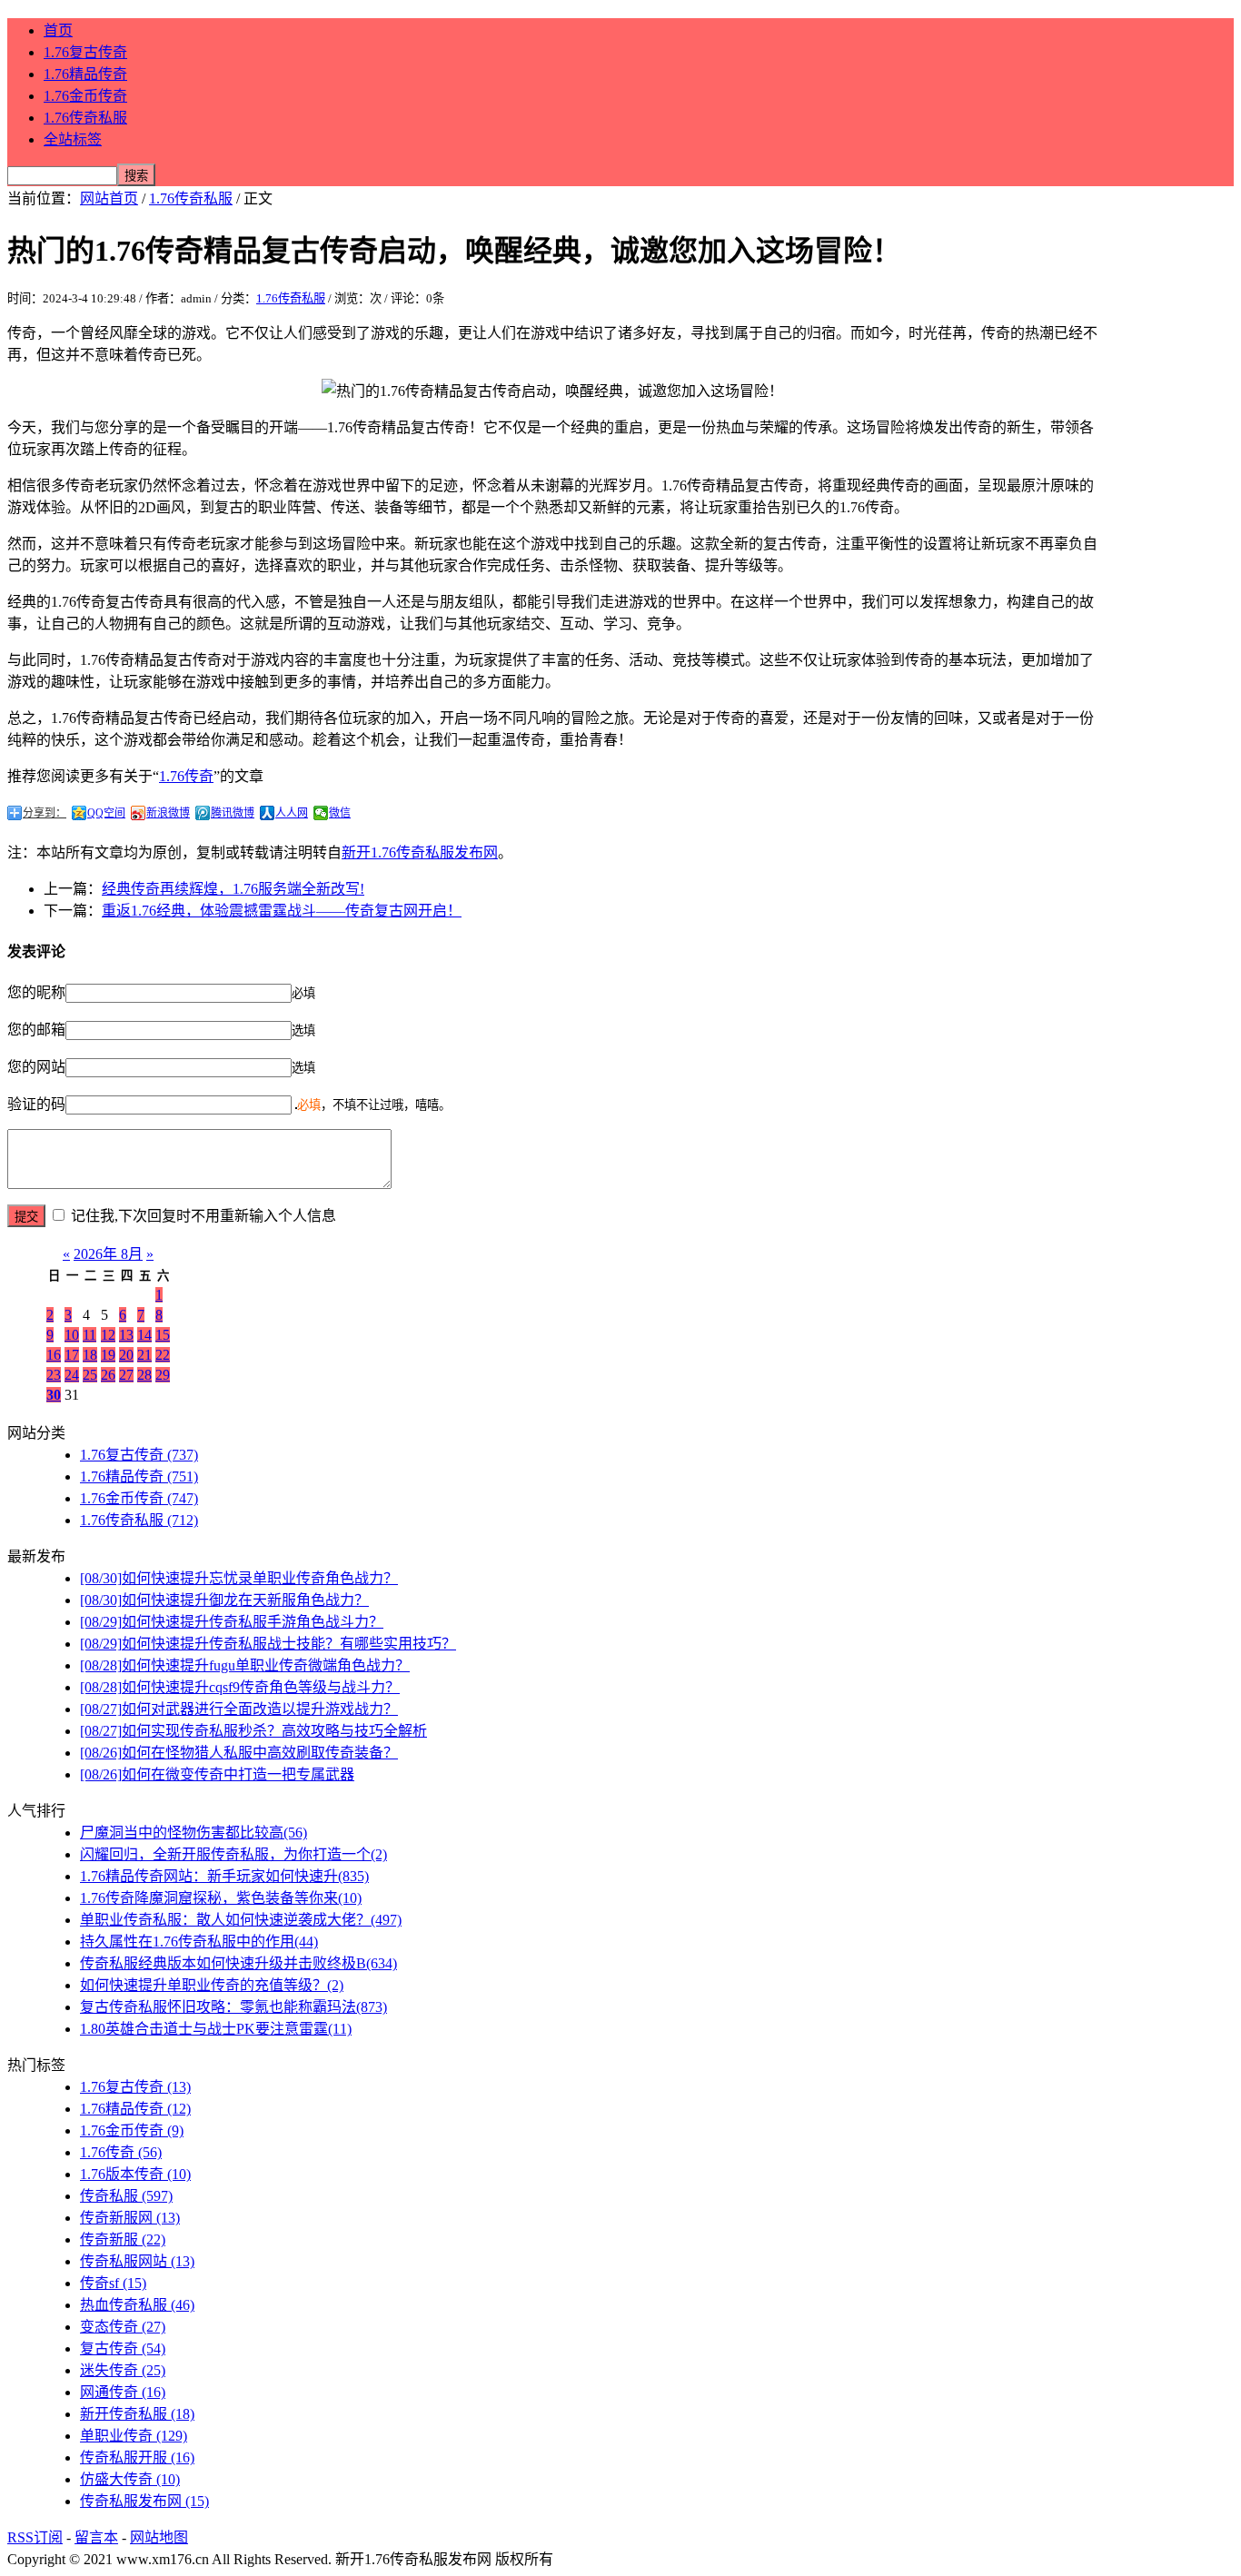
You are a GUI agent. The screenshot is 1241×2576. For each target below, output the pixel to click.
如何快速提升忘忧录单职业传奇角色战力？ (239, 1578)
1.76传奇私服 (85, 118)
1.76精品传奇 (85, 74)
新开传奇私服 (137, 2414)
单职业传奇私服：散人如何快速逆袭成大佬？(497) (241, 1920)
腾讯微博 (233, 813)
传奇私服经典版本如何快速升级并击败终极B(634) (238, 1963)
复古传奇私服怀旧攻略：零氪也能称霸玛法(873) (233, 2007)
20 (126, 1355)
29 (163, 1375)
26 (108, 1375)
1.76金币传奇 (85, 96)
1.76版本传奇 (135, 2174)
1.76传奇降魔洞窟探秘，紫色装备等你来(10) (221, 1898)
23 (54, 1375)
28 (144, 1375)
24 (72, 1375)
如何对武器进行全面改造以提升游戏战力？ (239, 1709)
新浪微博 (168, 813)
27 (126, 1375)
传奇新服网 (130, 2218)
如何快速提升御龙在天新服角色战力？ (224, 1600)
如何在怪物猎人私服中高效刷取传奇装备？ (239, 1753)
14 (144, 1335)
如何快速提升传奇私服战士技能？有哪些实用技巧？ (268, 1644)
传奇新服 (123, 2239)
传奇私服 (126, 2196)
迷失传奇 (123, 2370)
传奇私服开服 (137, 2457)
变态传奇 (123, 2327)
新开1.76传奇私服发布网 (420, 852)
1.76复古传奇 (85, 52)
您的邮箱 (36, 1030)
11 (89, 1335)
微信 (340, 813)
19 (108, 1355)
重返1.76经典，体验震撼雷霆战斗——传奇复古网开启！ (282, 911)
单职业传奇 (134, 2436)
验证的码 (36, 1104)
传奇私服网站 (137, 2261)
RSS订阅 (35, 2537)
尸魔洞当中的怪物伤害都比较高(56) (194, 1833)
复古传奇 (123, 2348)
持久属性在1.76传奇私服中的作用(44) (199, 1942)
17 (72, 1355)
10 (72, 1335)
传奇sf (113, 2283)
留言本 (96, 2537)
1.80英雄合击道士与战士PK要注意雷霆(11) (216, 2029)
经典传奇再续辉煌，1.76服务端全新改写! (233, 889)
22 (163, 1355)
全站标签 (73, 139)
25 (90, 1375)
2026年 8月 (108, 1254)
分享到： (45, 813)
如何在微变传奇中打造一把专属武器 (217, 1774)
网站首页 (109, 198)
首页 (58, 30)
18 (90, 1355)
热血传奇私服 (137, 2305)
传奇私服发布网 (144, 2501)
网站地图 (159, 2537)
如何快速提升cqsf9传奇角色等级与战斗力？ (240, 1687)
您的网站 (36, 1067)
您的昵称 (36, 992)
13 (126, 1335)
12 (108, 1335)
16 (54, 1355)
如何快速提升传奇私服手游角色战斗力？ (232, 1622)
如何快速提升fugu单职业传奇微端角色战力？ (245, 1665)
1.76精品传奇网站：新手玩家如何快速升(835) (224, 1876)
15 (163, 1335)
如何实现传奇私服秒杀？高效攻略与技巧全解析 (253, 1731)
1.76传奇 (186, 776)
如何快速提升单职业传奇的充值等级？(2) (212, 1985)
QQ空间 (106, 813)
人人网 (292, 813)
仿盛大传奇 (130, 2479)
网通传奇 (123, 2392)
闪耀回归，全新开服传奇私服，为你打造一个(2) (233, 1854)
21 (144, 1355)
